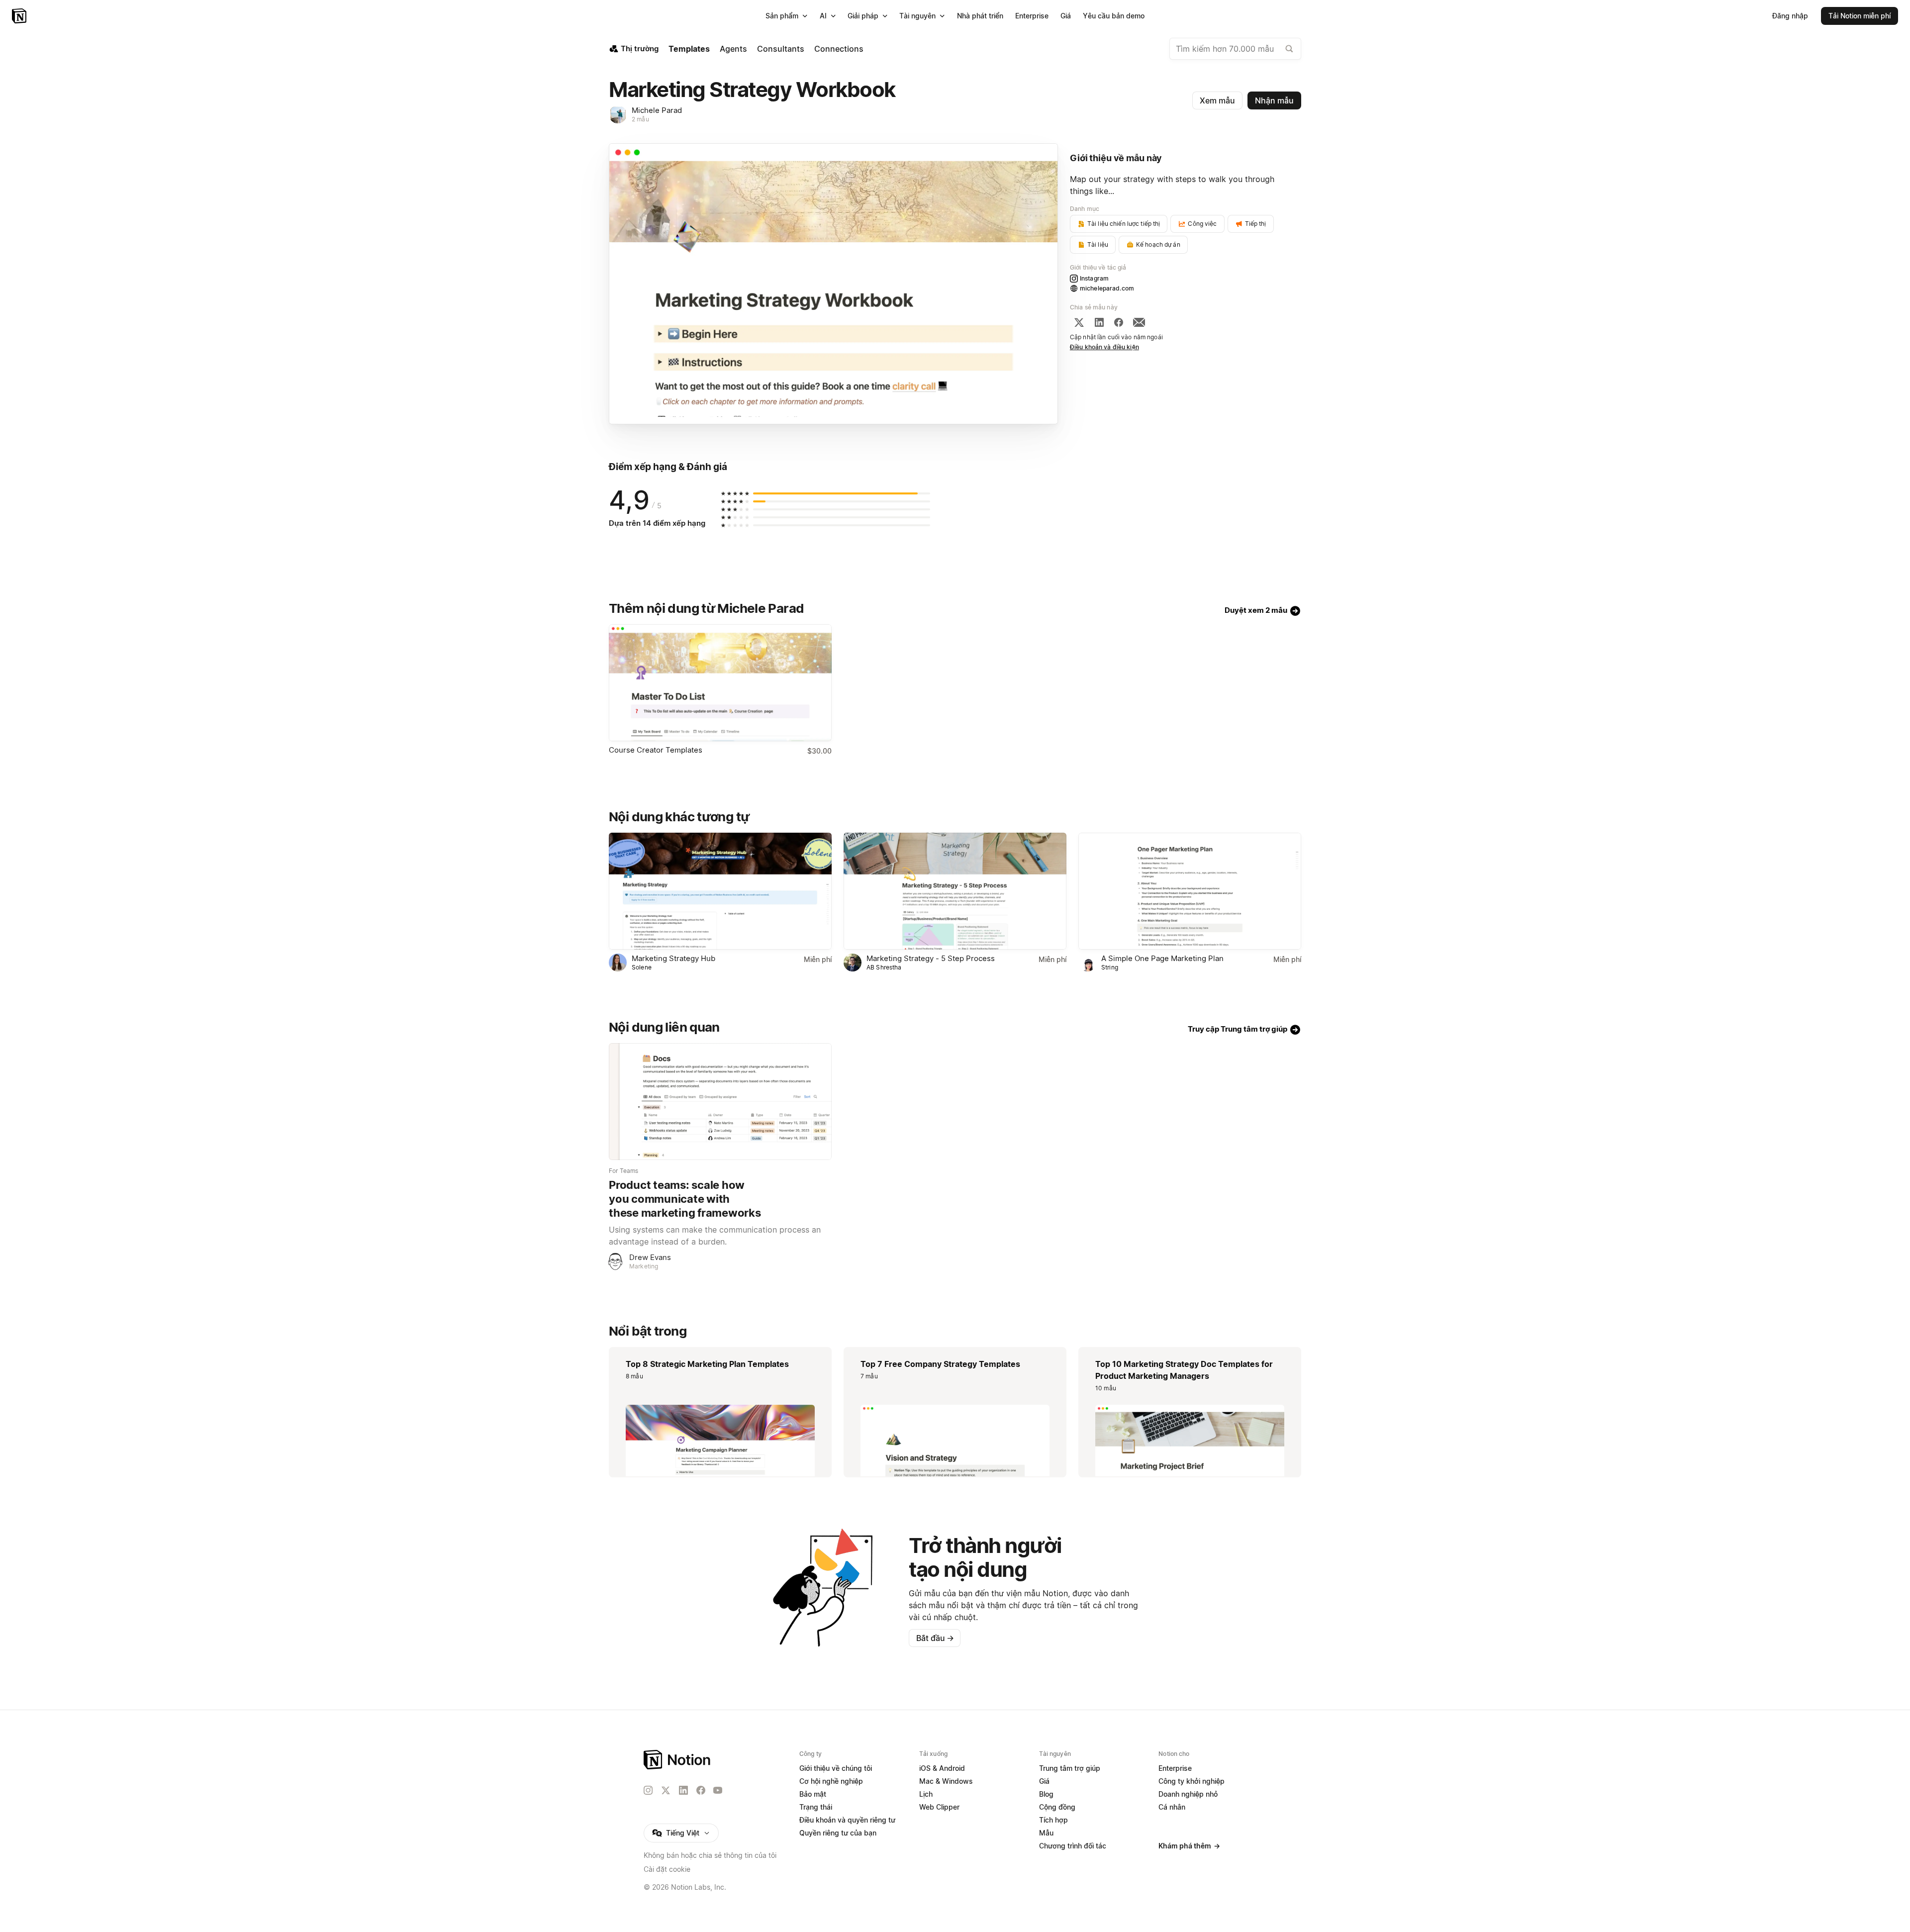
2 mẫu (640, 119)
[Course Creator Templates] (720, 683)
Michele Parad (657, 110)
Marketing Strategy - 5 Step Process (931, 958)
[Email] (1139, 322)
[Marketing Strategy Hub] (720, 891)
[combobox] (1235, 49)
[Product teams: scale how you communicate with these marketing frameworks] (720, 1102)
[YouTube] (718, 1790)
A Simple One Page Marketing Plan (1162, 958)
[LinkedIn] (1099, 322)
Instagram (1094, 278)
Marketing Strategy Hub (673, 958)
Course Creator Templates (656, 750)
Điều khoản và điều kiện (1104, 347)
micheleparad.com (1107, 288)
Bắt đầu (935, 1638)
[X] (1079, 322)
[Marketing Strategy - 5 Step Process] (955, 891)
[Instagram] (648, 1790)
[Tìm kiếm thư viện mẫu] (1289, 49)
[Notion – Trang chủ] (20, 16)
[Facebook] (1119, 322)
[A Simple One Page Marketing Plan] (1190, 891)
